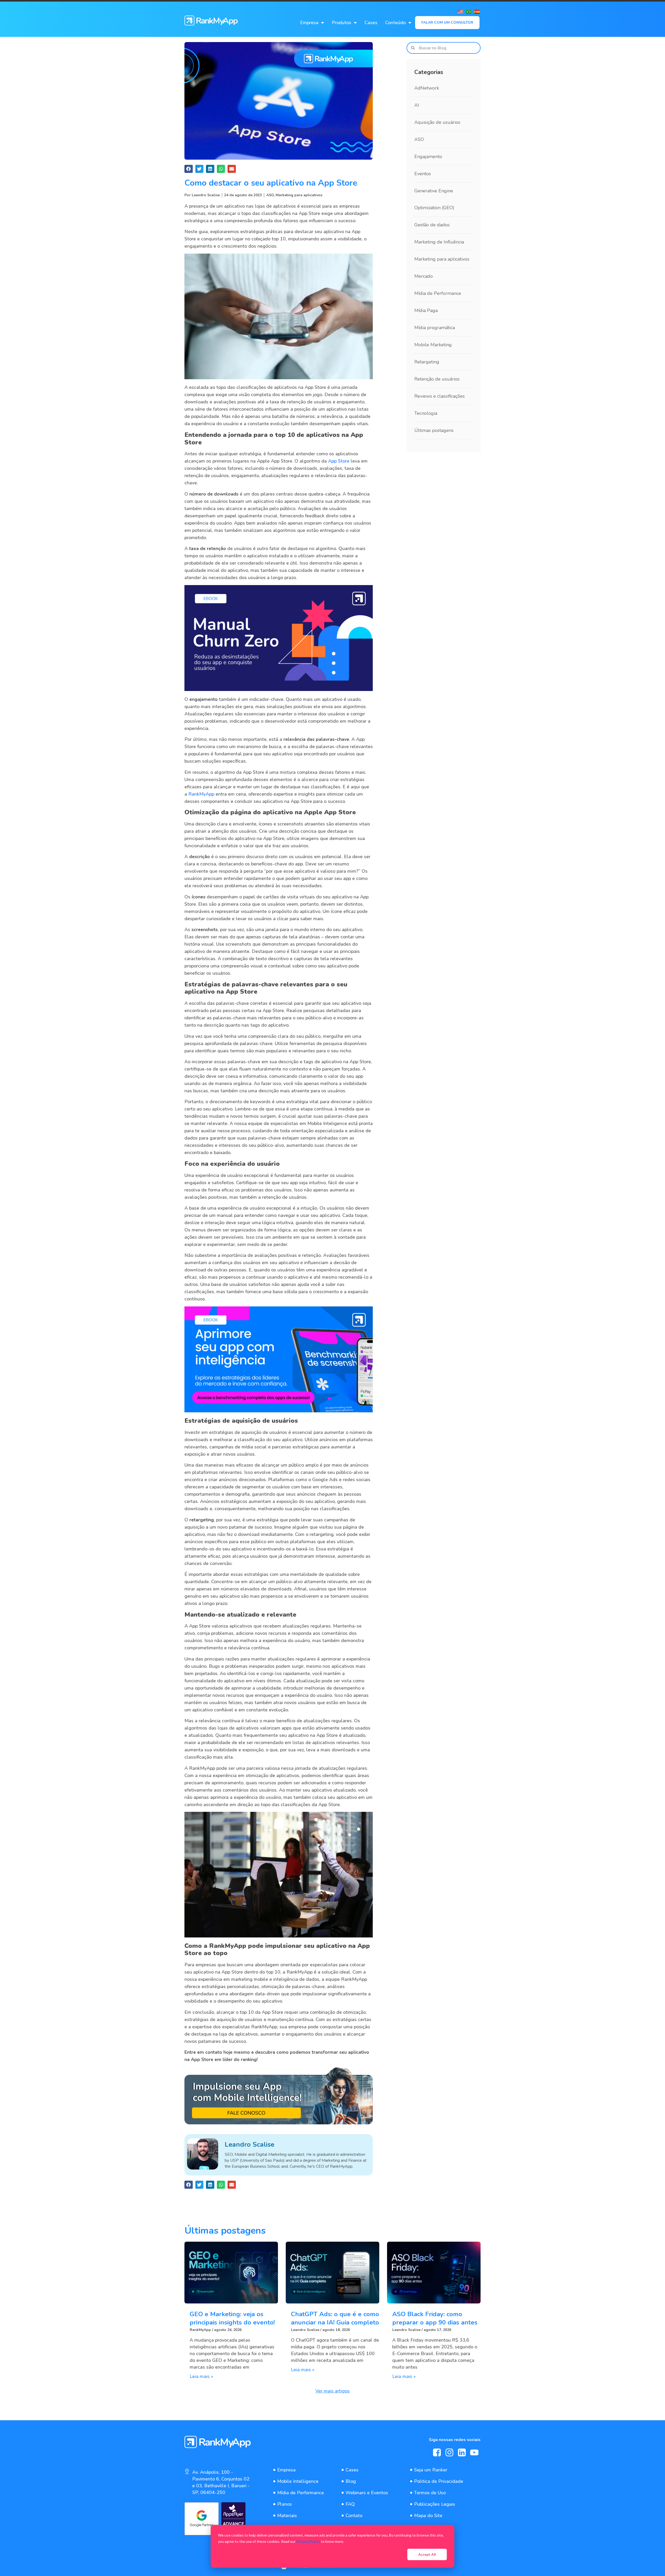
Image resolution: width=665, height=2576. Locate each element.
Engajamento (428, 157)
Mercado (424, 276)
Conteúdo (395, 23)
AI (417, 105)
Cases (371, 23)
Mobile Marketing (433, 345)
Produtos (341, 23)
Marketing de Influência (439, 242)
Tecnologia (426, 413)
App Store (338, 461)
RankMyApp (201, 794)
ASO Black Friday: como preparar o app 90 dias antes (435, 2318)
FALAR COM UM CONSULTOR (447, 22)
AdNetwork (427, 88)
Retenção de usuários (437, 379)
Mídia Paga (426, 310)
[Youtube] (474, 2452)
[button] (189, 169)
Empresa (309, 23)
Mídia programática (435, 328)
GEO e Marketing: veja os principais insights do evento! (232, 2318)
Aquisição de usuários (437, 122)
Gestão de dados (432, 225)
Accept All (427, 2554)
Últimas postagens (434, 430)
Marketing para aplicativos (299, 195)
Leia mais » (201, 2376)
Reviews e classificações (440, 396)
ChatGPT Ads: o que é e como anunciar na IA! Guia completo (335, 2318)
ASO (270, 195)
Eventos (423, 174)
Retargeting (427, 362)
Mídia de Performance (438, 293)
